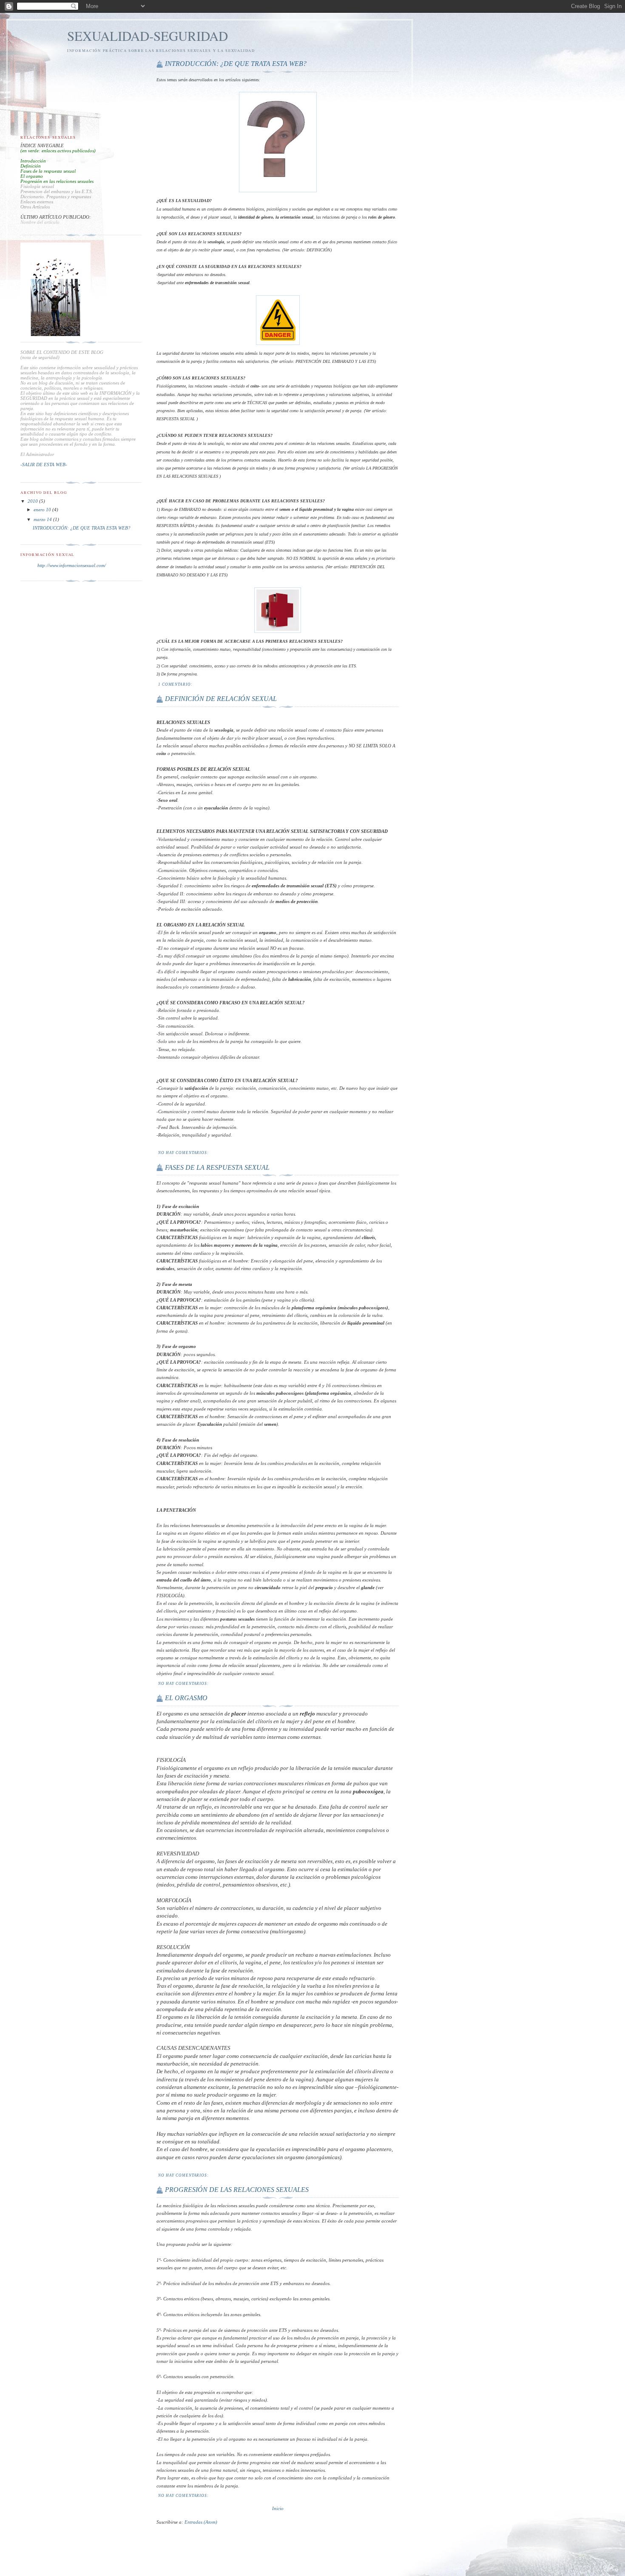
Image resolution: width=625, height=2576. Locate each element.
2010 (33, 501)
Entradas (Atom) (201, 2522)
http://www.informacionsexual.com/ (72, 565)
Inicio (278, 2508)
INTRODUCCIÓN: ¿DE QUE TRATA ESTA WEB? (236, 64)
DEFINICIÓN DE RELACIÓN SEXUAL (221, 699)
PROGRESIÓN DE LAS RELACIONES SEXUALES (237, 2190)
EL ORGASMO (186, 1698)
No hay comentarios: (184, 1153)
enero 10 (43, 510)
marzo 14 (43, 519)
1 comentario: (176, 684)
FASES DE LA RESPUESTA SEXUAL (217, 1167)
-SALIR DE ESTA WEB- (44, 464)
